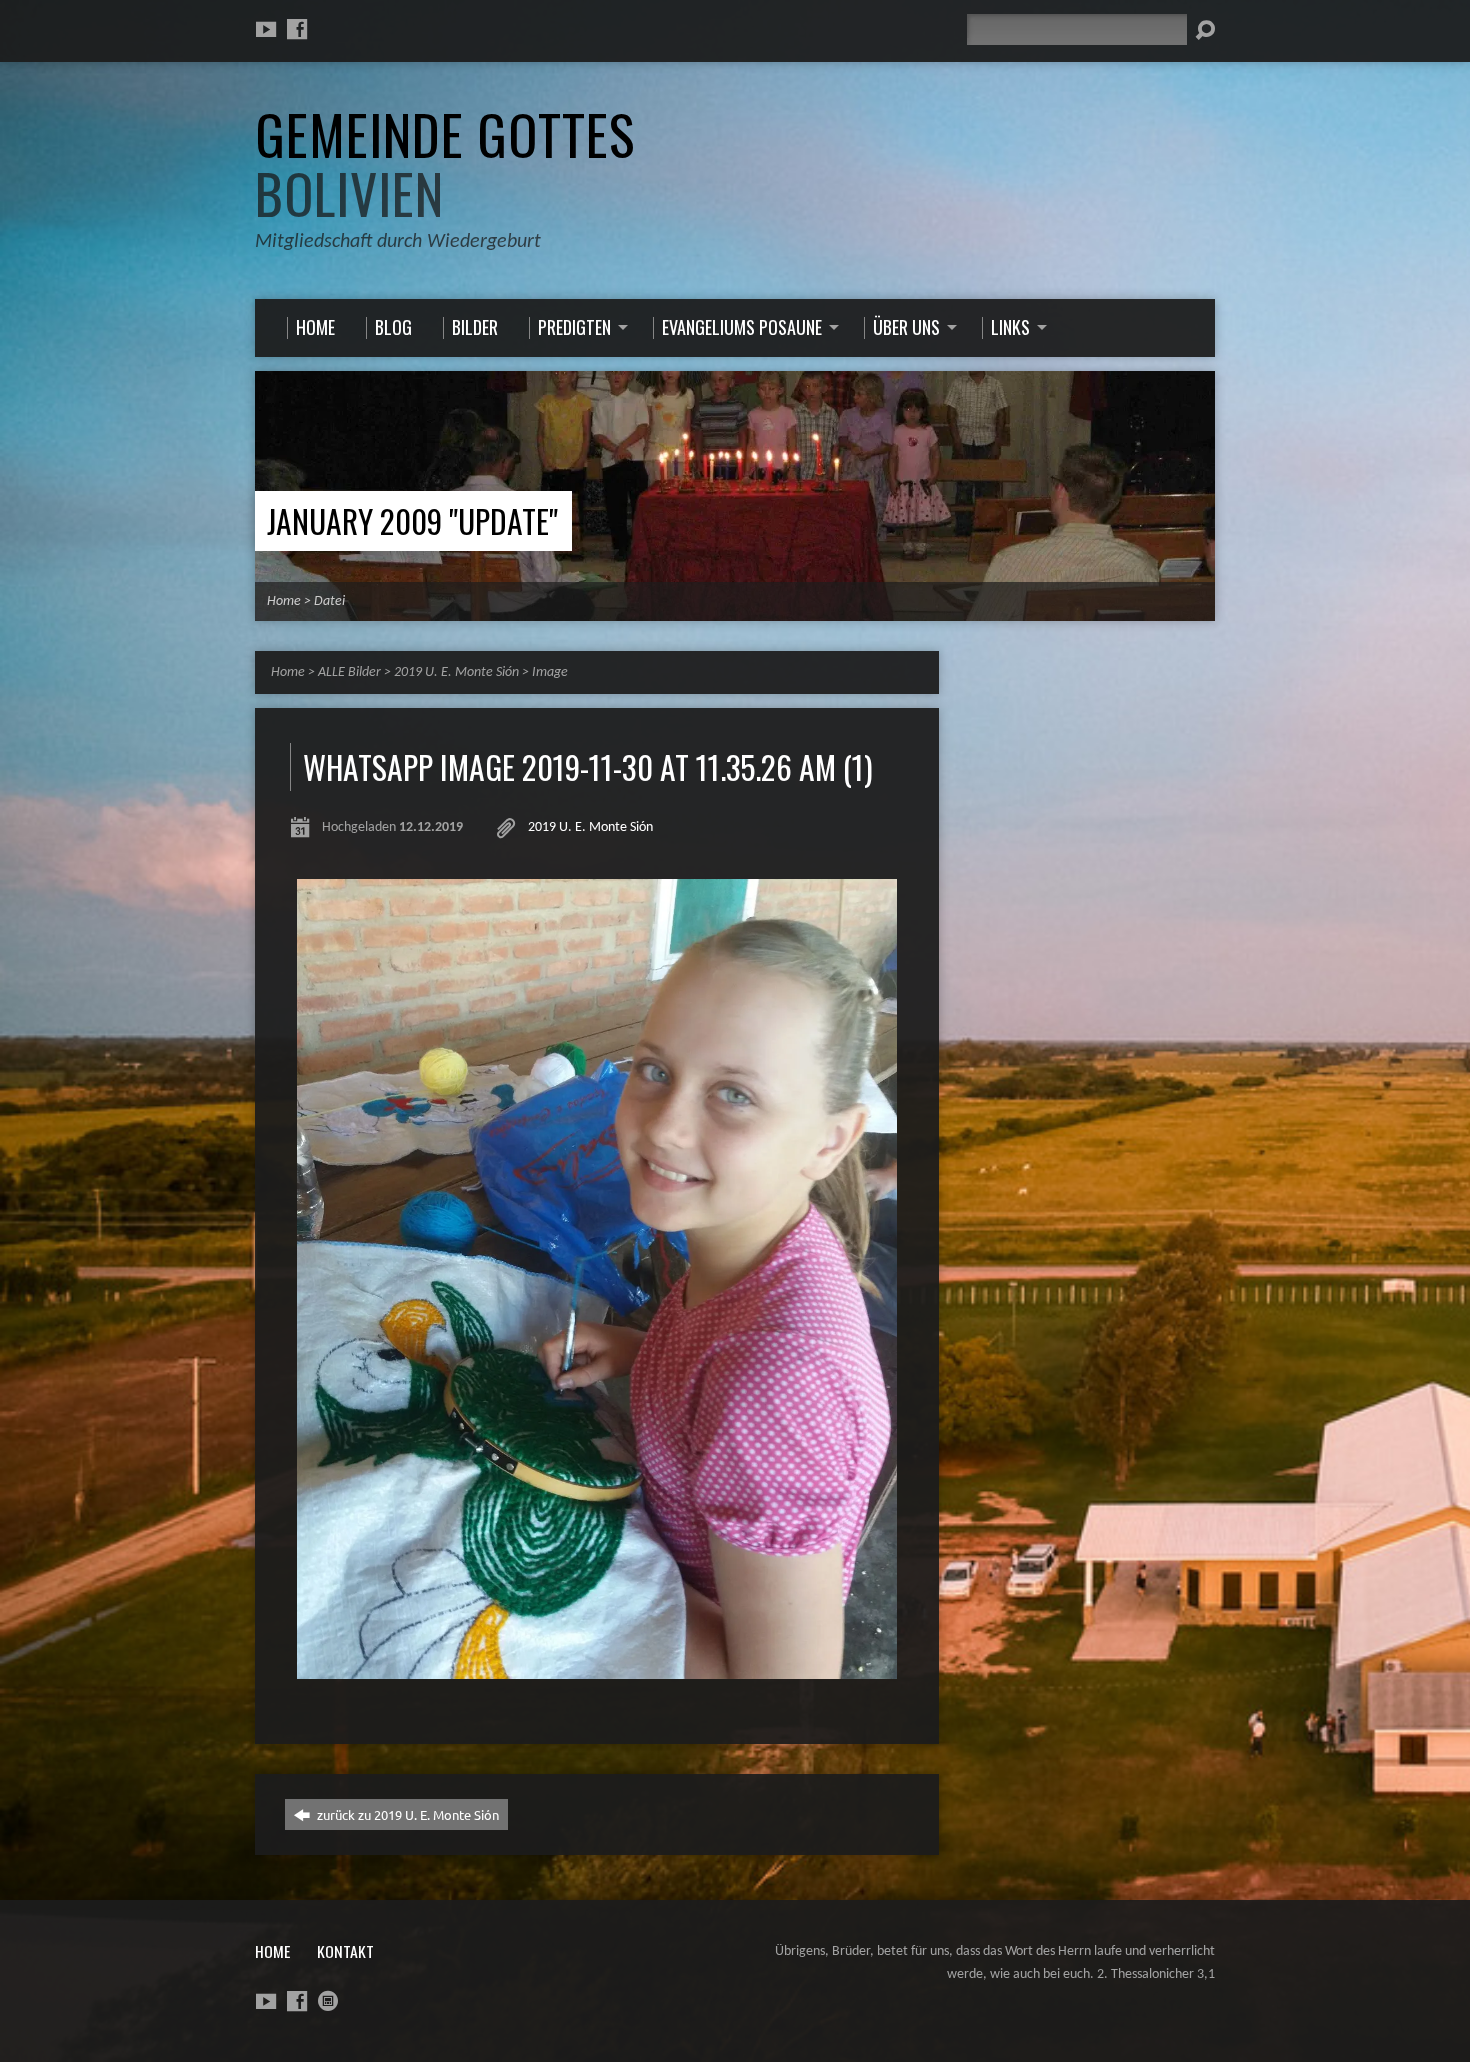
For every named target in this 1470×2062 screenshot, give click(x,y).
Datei (329, 601)
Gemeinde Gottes (445, 163)
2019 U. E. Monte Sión (456, 672)
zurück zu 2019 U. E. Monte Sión (406, 1814)
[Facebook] (297, 29)
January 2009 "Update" (412, 520)
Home (284, 601)
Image (550, 672)
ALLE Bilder (349, 672)
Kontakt (345, 1951)
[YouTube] (266, 29)
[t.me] (328, 2001)
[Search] (1205, 30)
